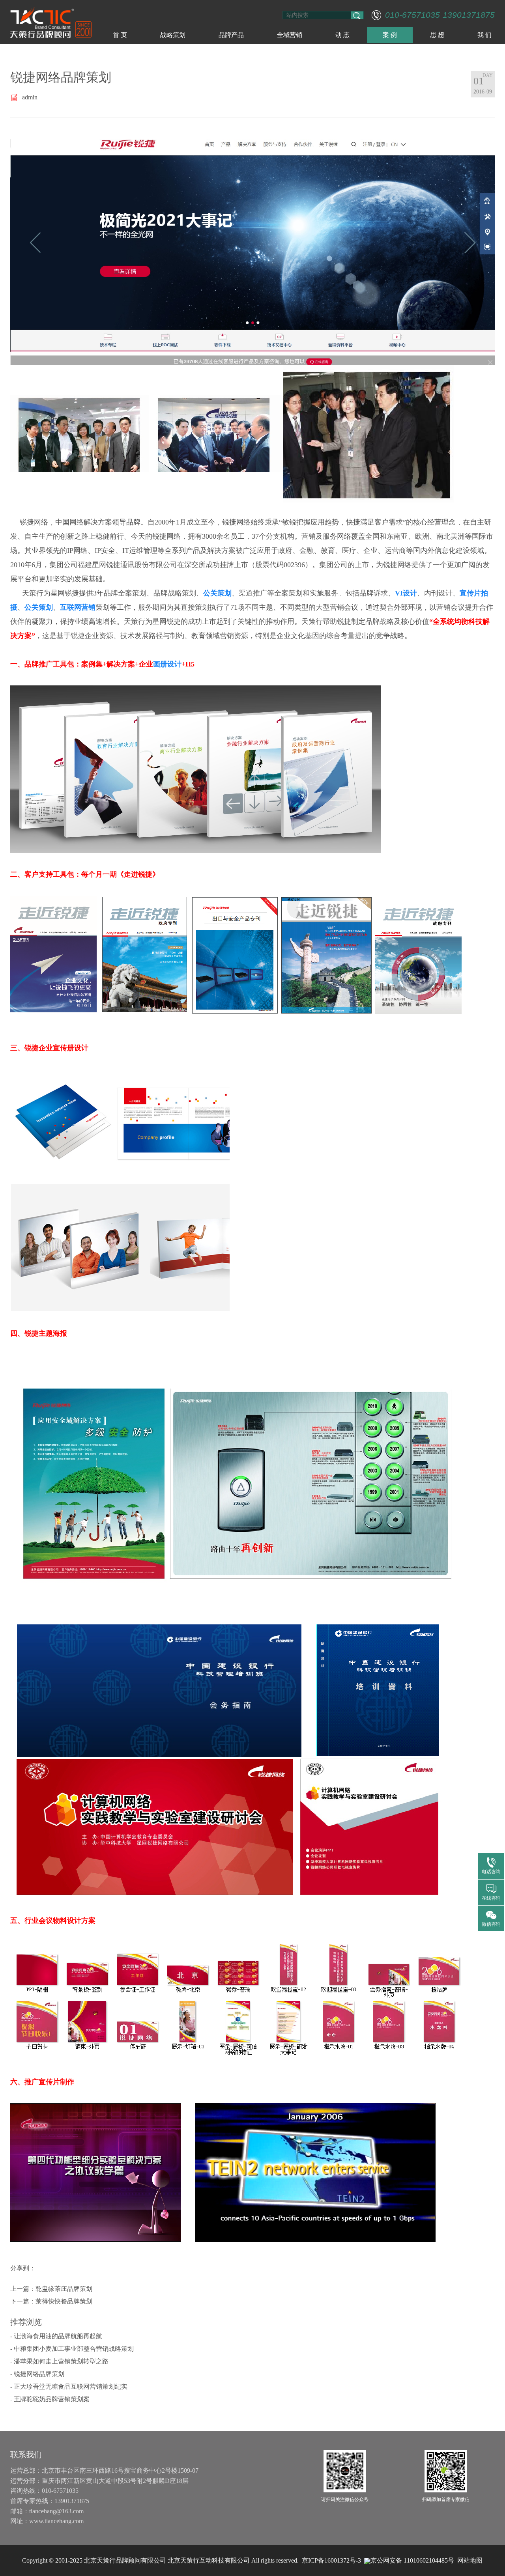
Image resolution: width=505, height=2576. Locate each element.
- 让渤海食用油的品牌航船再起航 (56, 2336)
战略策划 (173, 35)
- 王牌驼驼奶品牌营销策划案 (50, 2399)
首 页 (120, 35)
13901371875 (469, 15)
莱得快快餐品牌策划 (64, 2301)
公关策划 (217, 593)
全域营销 (290, 35)
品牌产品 (231, 35)
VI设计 (406, 593)
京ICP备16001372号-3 (331, 2560)
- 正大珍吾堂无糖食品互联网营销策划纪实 (69, 2387)
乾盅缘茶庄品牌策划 (64, 2289)
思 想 (437, 35)
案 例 (390, 35)
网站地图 (470, 2560)
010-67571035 (412, 15)
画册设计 (167, 664)
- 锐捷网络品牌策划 (37, 2374)
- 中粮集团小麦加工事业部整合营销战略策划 (72, 2349)
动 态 (342, 35)
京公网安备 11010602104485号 (412, 2560)
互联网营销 (78, 607)
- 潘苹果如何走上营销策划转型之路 (59, 2361)
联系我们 (26, 2455)
